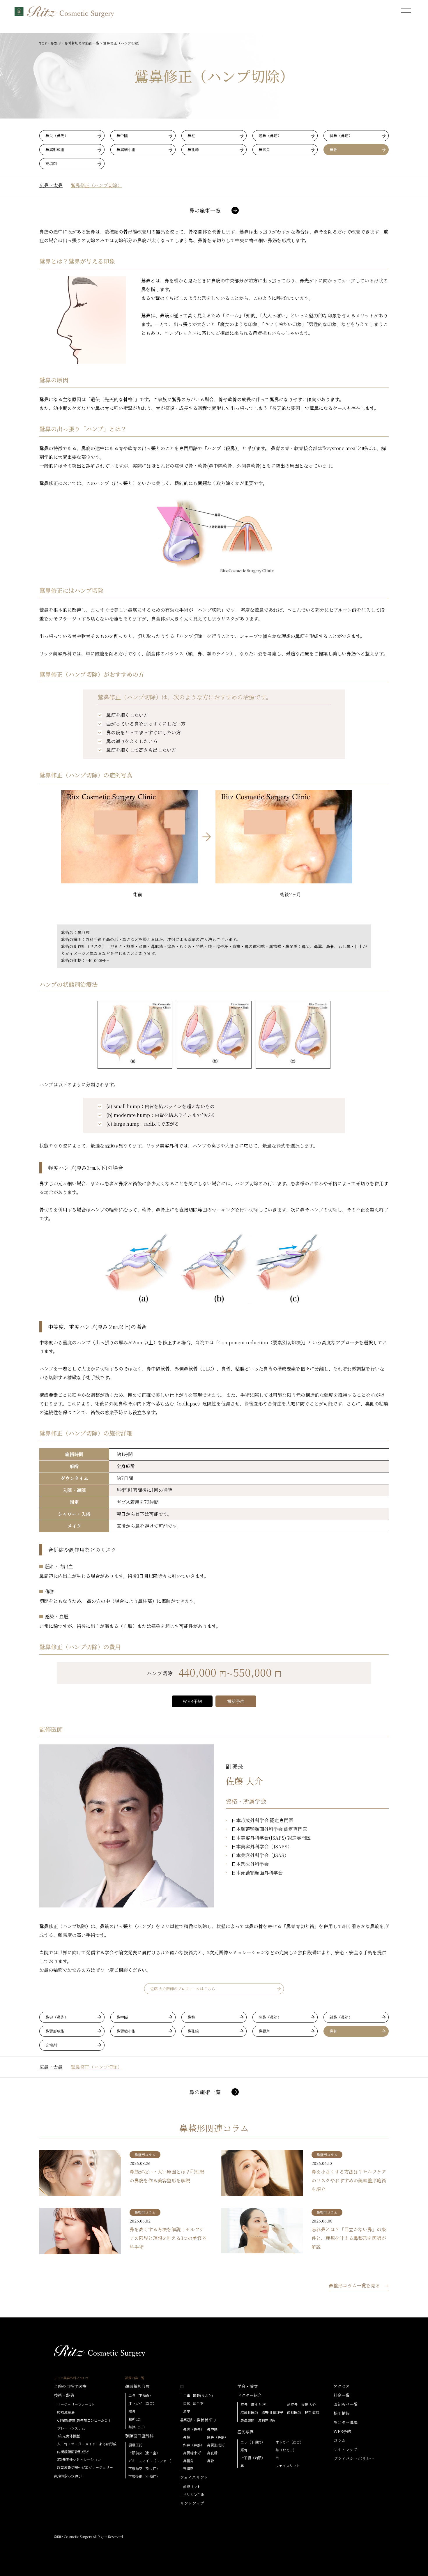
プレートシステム (71, 2428)
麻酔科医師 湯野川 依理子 (262, 2412)
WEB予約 (192, 1701)
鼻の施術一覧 (205, 210)
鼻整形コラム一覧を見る (354, 2286)
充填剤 (51, 163)
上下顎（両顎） (253, 2458)
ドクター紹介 (250, 2395)
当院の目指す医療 (70, 2386)
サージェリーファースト (76, 2404)
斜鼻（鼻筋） (341, 136)
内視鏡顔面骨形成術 (73, 2452)
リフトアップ (192, 2503)
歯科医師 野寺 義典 (303, 2412)
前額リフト (192, 2487)
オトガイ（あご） (142, 2403)
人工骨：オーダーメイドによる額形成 (87, 2444)
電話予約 (236, 1701)
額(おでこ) (137, 2427)
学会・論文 (247, 2386)
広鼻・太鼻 (51, 185)
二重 (187, 2395)
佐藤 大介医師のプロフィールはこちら (183, 1989)
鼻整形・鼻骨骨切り (198, 2420)
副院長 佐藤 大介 (301, 2404)
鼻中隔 (122, 136)
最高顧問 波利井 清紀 (258, 2420)
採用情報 (342, 2413)
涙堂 (187, 2411)
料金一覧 (342, 2395)
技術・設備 (64, 2395)
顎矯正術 (135, 2445)
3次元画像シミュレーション (79, 2460)
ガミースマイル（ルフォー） (151, 2461)
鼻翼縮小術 (126, 150)
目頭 (187, 2403)
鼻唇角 (264, 150)
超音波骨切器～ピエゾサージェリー (85, 2467)
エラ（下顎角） (141, 2395)
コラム (339, 2440)
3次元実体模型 (68, 2436)
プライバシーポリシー (354, 2458)
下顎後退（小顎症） (144, 2476)
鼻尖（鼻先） (57, 136)
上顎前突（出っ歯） (144, 2453)
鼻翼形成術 (55, 150)
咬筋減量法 (66, 2412)
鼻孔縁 (193, 150)
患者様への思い (68, 2476)
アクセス (342, 2386)
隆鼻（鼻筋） (270, 136)
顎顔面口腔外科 (139, 2436)
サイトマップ (345, 2449)
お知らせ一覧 (346, 2404)
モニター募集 (346, 2422)
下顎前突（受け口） (144, 2469)
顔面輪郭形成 (137, 2386)
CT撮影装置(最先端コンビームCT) (84, 2420)
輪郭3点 (135, 2419)
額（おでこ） (286, 2450)
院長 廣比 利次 (253, 2404)
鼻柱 (191, 136)
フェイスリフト (194, 2477)
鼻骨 (333, 150)
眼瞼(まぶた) (203, 2395)
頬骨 (132, 2411)
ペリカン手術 (194, 2494)
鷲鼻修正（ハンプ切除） (96, 185)
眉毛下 (198, 2403)
